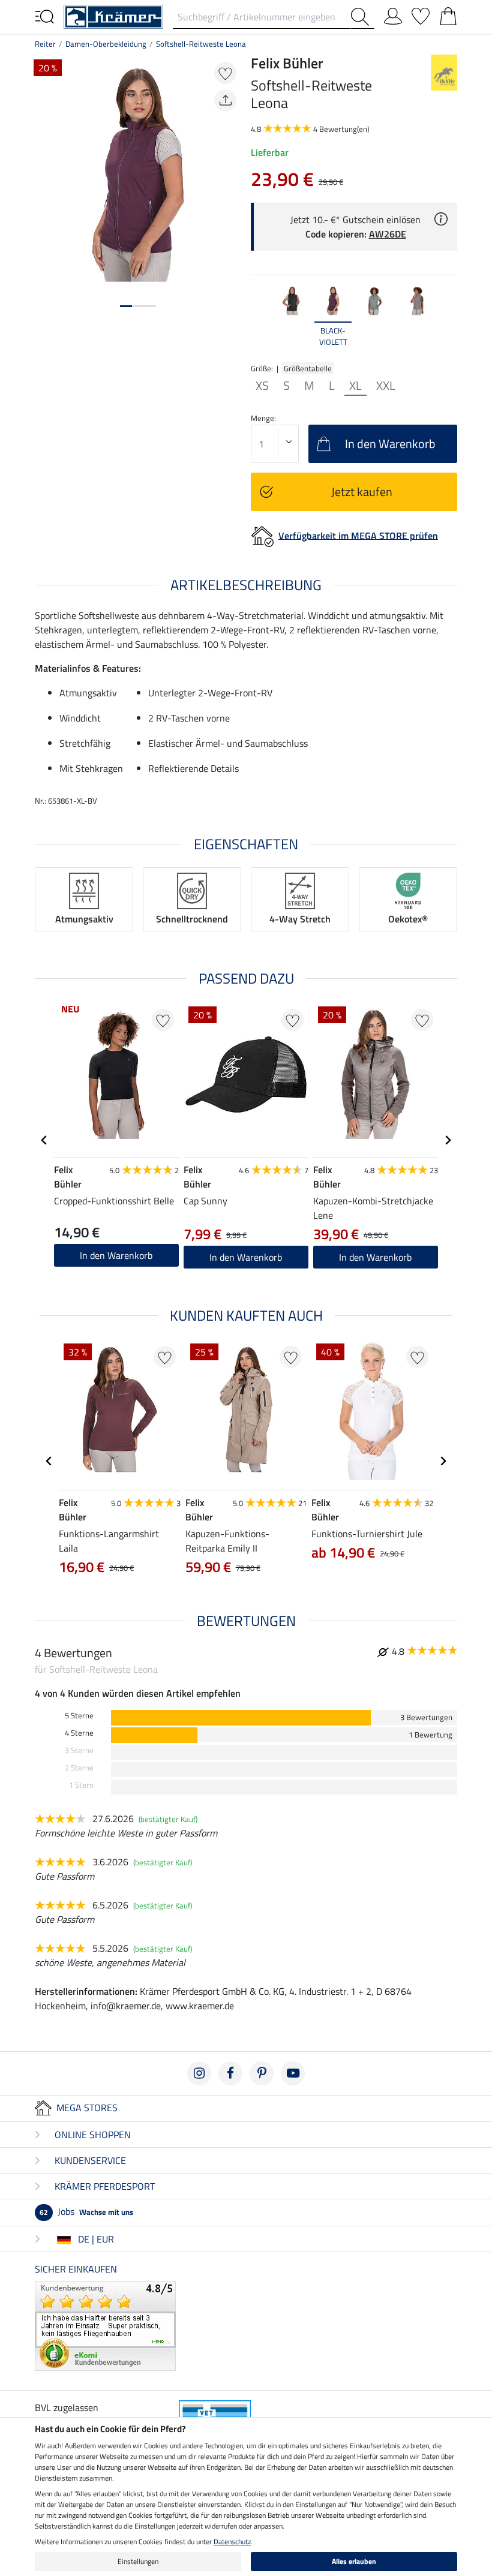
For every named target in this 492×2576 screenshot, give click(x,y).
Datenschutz (232, 2542)
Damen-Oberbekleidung (106, 44)
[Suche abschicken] (362, 17)
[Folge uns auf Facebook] (230, 2073)
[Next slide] (448, 317)
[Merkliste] (421, 14)
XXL (386, 386)
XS (262, 386)
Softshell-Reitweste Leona (201, 44)
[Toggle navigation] (44, 16)
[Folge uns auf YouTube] (293, 2073)
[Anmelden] (393, 14)
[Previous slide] (260, 317)
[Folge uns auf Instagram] (199, 2073)
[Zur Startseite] (113, 16)
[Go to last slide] (44, 1140)
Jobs (86, 2211)
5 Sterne (79, 1716)
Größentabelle (308, 368)
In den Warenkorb (116, 1255)
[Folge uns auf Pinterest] (262, 2073)
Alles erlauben (354, 2561)
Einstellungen (138, 2561)
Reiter (45, 44)
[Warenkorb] (448, 14)
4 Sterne (79, 1733)
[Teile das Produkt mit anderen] (225, 100)
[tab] (126, 306)
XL (355, 386)
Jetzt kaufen (362, 492)
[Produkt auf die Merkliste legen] (225, 73)
